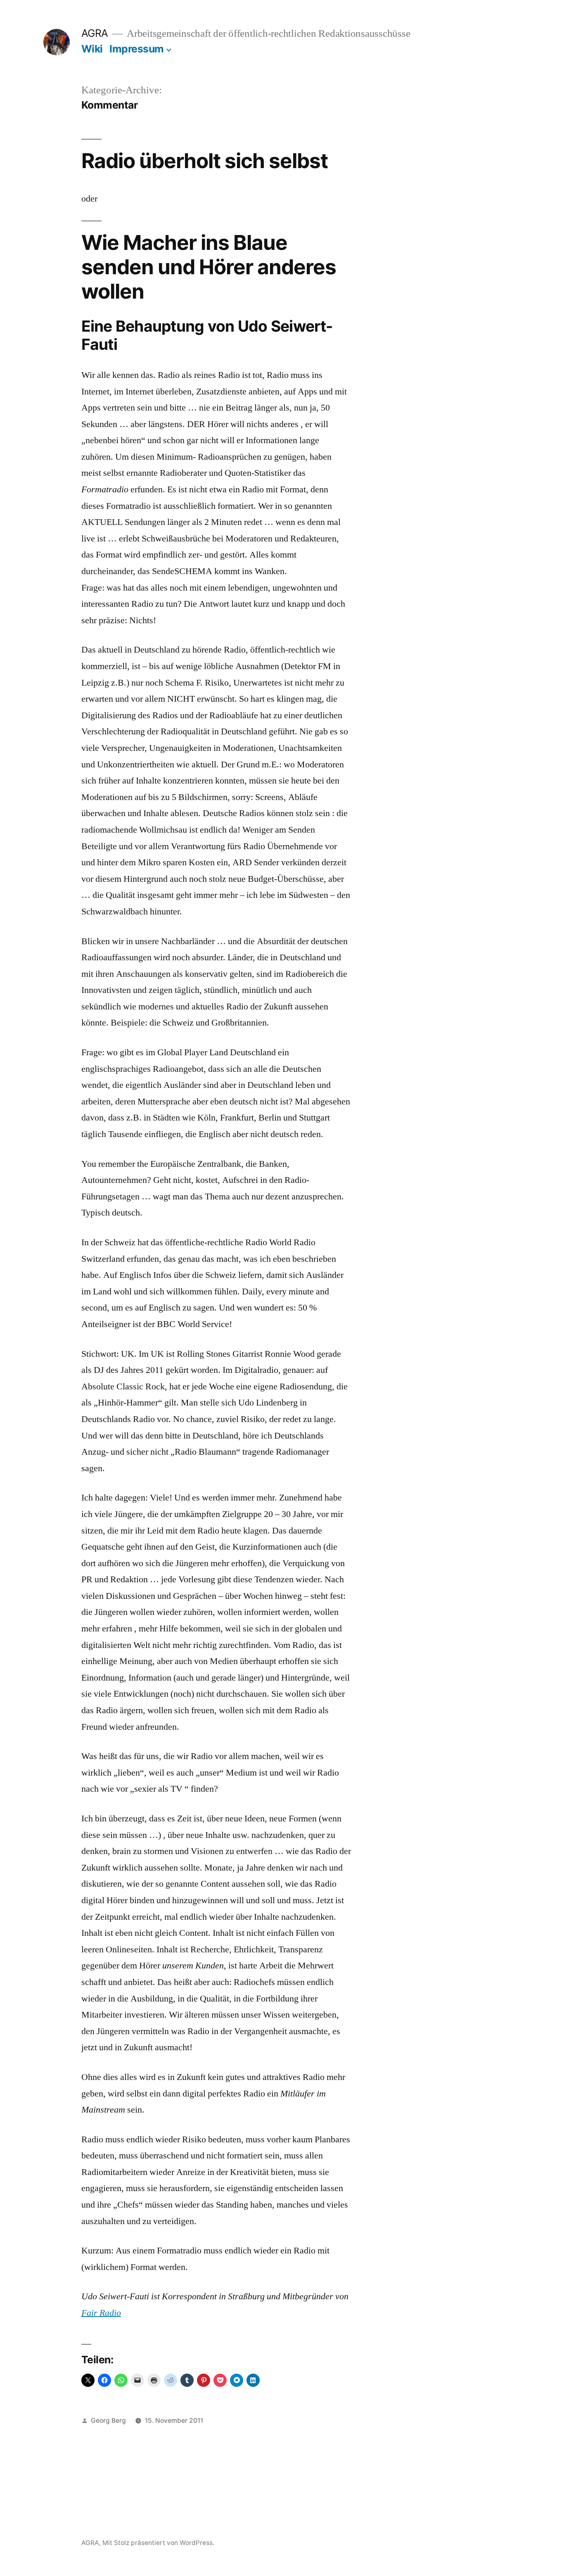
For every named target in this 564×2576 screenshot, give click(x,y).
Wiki (92, 49)
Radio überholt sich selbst (205, 161)
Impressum (137, 49)
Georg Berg (108, 2420)
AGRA (95, 33)
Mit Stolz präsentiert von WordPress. (158, 2543)
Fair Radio (101, 2313)
